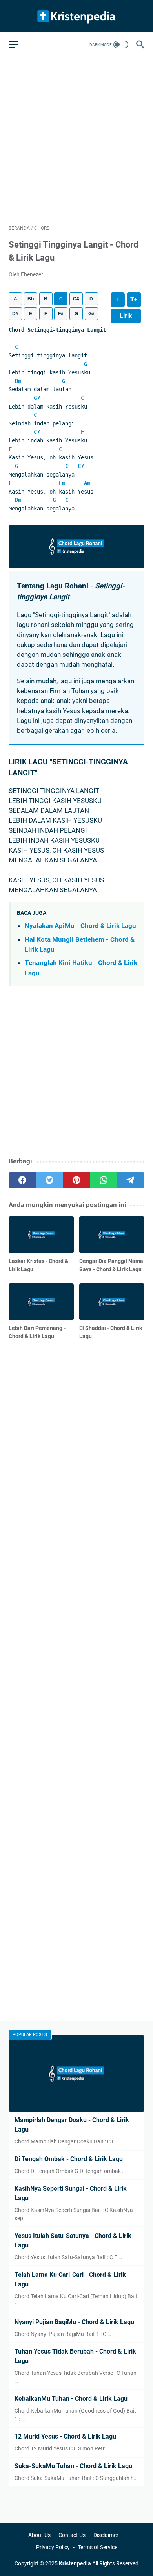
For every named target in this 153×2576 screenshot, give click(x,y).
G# (91, 314)
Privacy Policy (53, 2547)
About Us (39, 2535)
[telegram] (131, 1180)
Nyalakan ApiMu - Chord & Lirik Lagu (80, 926)
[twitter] (49, 1180)
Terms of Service (97, 2547)
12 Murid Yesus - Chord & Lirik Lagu (65, 2436)
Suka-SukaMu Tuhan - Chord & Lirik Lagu (73, 2466)
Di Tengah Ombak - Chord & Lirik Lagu (69, 2159)
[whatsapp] (104, 1180)
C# (76, 299)
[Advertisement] (76, 139)
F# (61, 314)
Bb (31, 299)
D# (15, 314)
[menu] (18, 44)
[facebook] (22, 1180)
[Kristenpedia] (76, 16)
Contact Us (72, 2535)
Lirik (126, 316)
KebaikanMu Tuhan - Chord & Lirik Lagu (71, 2399)
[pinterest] (76, 1180)
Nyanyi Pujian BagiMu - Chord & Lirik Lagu (74, 2322)
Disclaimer (106, 2535)
